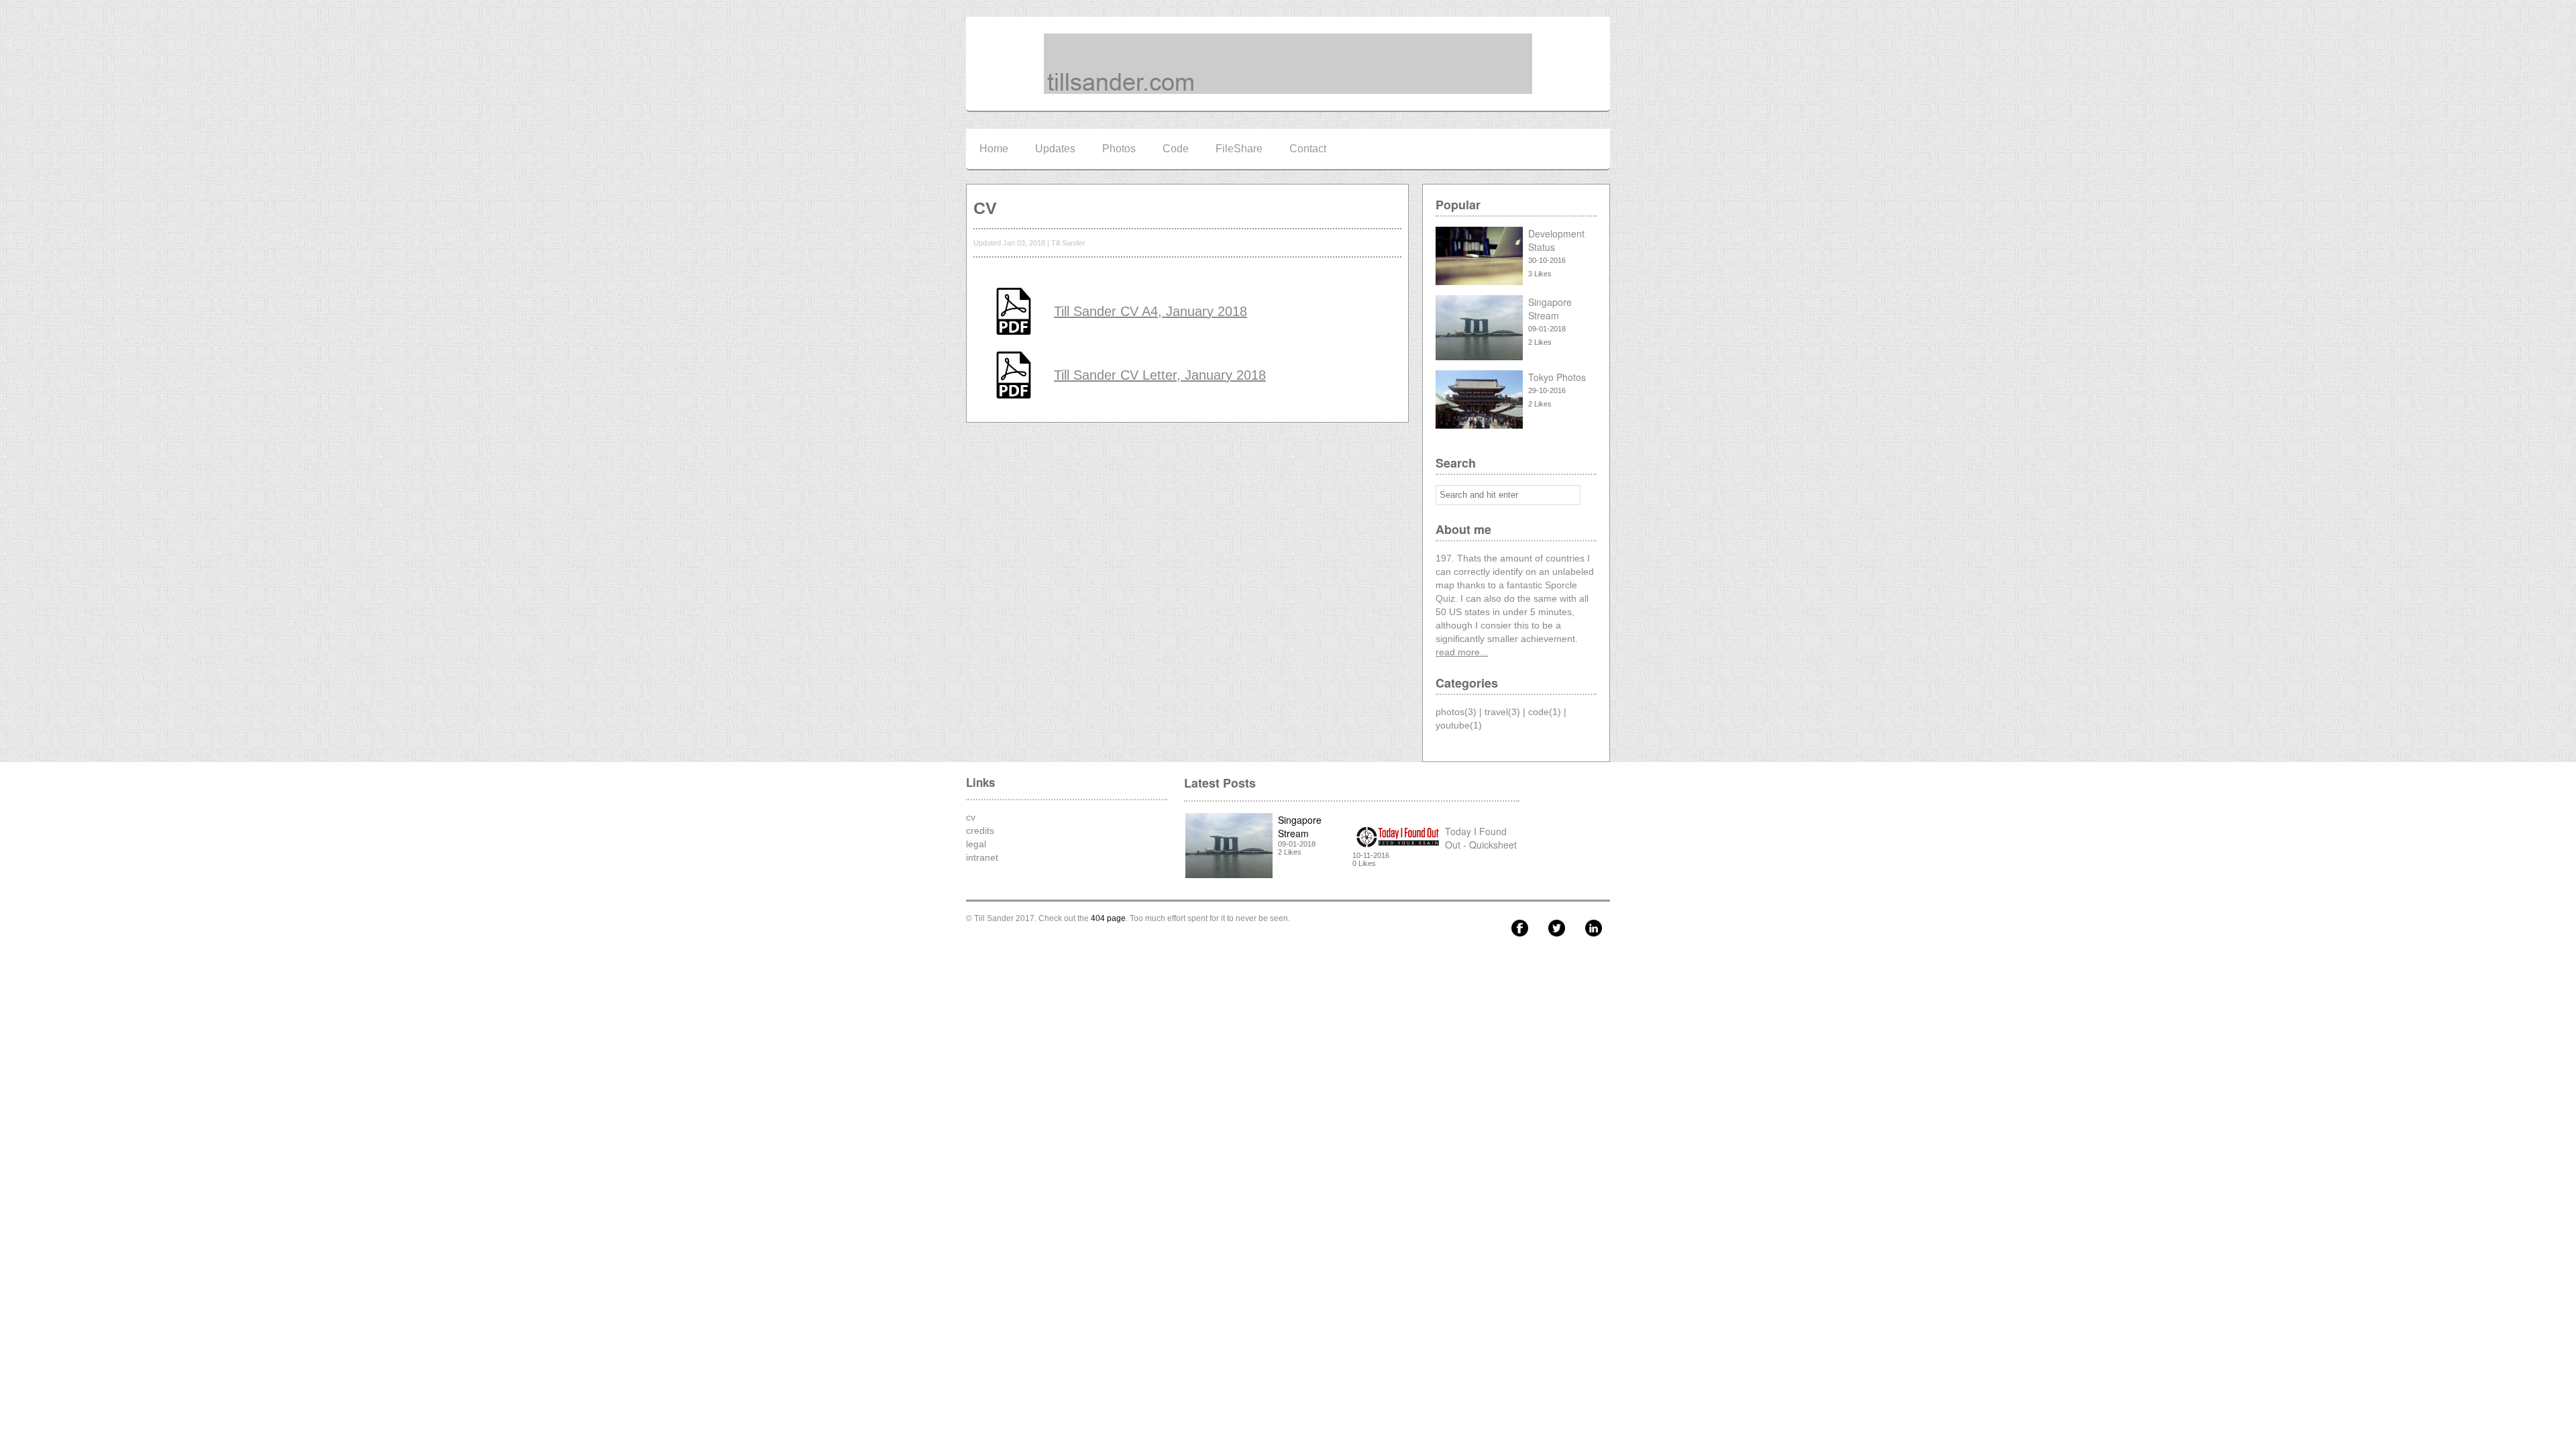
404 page (1108, 918)
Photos (1119, 149)
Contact (1308, 149)
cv (971, 817)
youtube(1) (1459, 725)
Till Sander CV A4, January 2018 (1150, 311)
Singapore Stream (1550, 309)
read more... (1462, 652)
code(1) (1545, 712)
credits (980, 830)
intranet (982, 857)
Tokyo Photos (1557, 377)
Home (994, 149)
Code (1176, 149)
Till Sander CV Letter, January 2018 (1160, 375)
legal (976, 844)
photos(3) (1456, 712)
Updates (1055, 149)
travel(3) (1502, 712)
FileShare (1239, 149)
